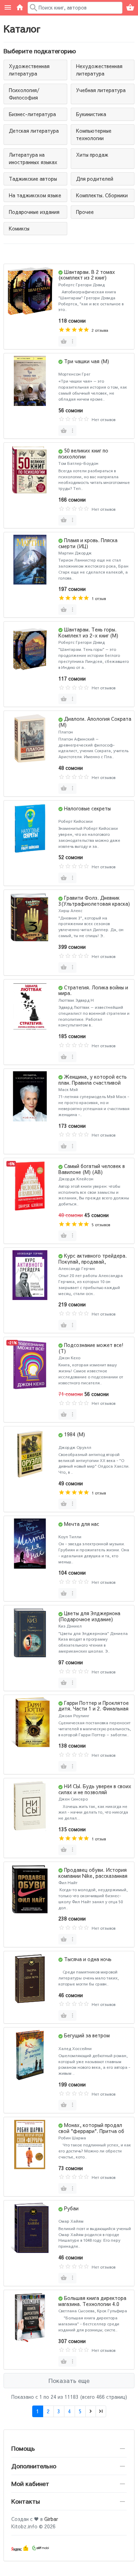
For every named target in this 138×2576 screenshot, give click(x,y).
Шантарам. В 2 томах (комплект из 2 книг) (87, 275)
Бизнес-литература (32, 114)
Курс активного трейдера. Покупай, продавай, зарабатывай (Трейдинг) (93, 1262)
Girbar (51, 2519)
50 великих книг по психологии (83, 453)
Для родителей (95, 179)
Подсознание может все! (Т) (91, 1348)
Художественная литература (29, 70)
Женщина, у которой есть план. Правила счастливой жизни (93, 1083)
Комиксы (19, 228)
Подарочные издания (34, 212)
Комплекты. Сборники (102, 195)
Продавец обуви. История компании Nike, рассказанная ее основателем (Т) (93, 1876)
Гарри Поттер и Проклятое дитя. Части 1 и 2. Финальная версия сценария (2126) (94, 1709)
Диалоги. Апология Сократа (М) (95, 722)
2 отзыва (100, 330)
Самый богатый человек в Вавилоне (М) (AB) (92, 1169)
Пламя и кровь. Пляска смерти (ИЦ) (88, 543)
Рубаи (71, 2208)
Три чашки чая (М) (87, 361)
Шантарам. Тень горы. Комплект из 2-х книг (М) (88, 632)
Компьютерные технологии (94, 134)
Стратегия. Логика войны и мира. (93, 990)
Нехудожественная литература (99, 70)
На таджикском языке (35, 195)
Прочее (85, 212)
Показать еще (69, 2380)
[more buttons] (72, 341)
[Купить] (64, 341)
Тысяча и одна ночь (88, 1959)
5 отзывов (101, 1225)
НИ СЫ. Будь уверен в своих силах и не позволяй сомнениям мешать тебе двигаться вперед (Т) (95, 1795)
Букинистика (91, 114)
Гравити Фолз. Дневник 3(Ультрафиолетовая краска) (94, 901)
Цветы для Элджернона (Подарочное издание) (89, 1616)
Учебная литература (101, 90)
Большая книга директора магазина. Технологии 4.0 (92, 2301)
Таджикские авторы (33, 179)
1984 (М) (74, 1434)
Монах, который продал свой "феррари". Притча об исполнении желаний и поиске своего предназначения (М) (94, 2134)
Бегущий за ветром (87, 2035)
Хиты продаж (92, 155)
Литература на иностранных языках (33, 158)
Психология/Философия (24, 94)
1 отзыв (99, 598)
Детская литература (34, 131)
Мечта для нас (82, 1524)
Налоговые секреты (87, 808)
